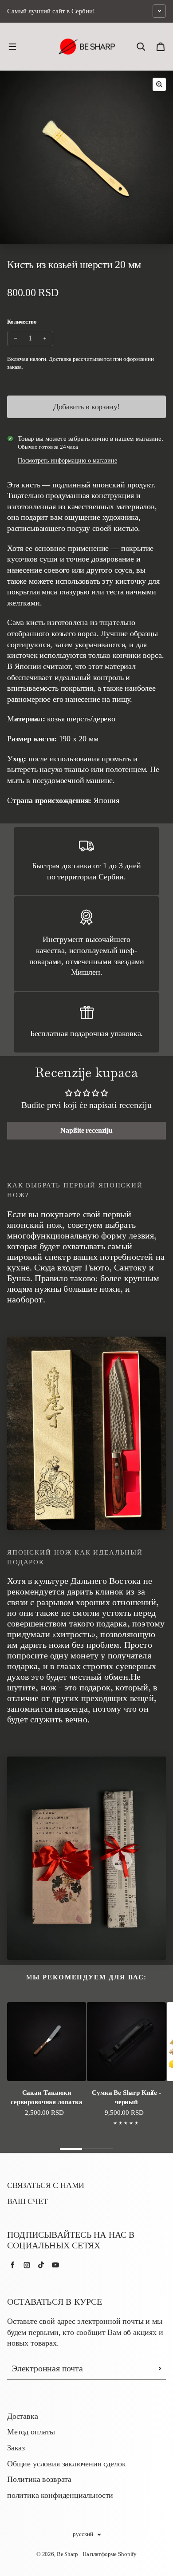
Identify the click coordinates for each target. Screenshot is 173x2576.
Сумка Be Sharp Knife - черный (126, 2097)
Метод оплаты (31, 2432)
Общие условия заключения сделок (67, 2464)
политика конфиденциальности (60, 2495)
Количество (22, 322)
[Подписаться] (160, 2369)
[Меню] (12, 47)
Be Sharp (67, 2554)
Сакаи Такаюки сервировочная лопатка (47, 2097)
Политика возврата (39, 2479)
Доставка (23, 2416)
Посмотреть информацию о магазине (67, 461)
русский (83, 2534)
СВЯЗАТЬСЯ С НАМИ (46, 2185)
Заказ (16, 2448)
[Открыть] (159, 11)
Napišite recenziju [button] (86, 1130)
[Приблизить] (159, 84)
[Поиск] (141, 47)
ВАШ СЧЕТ (28, 2201)
